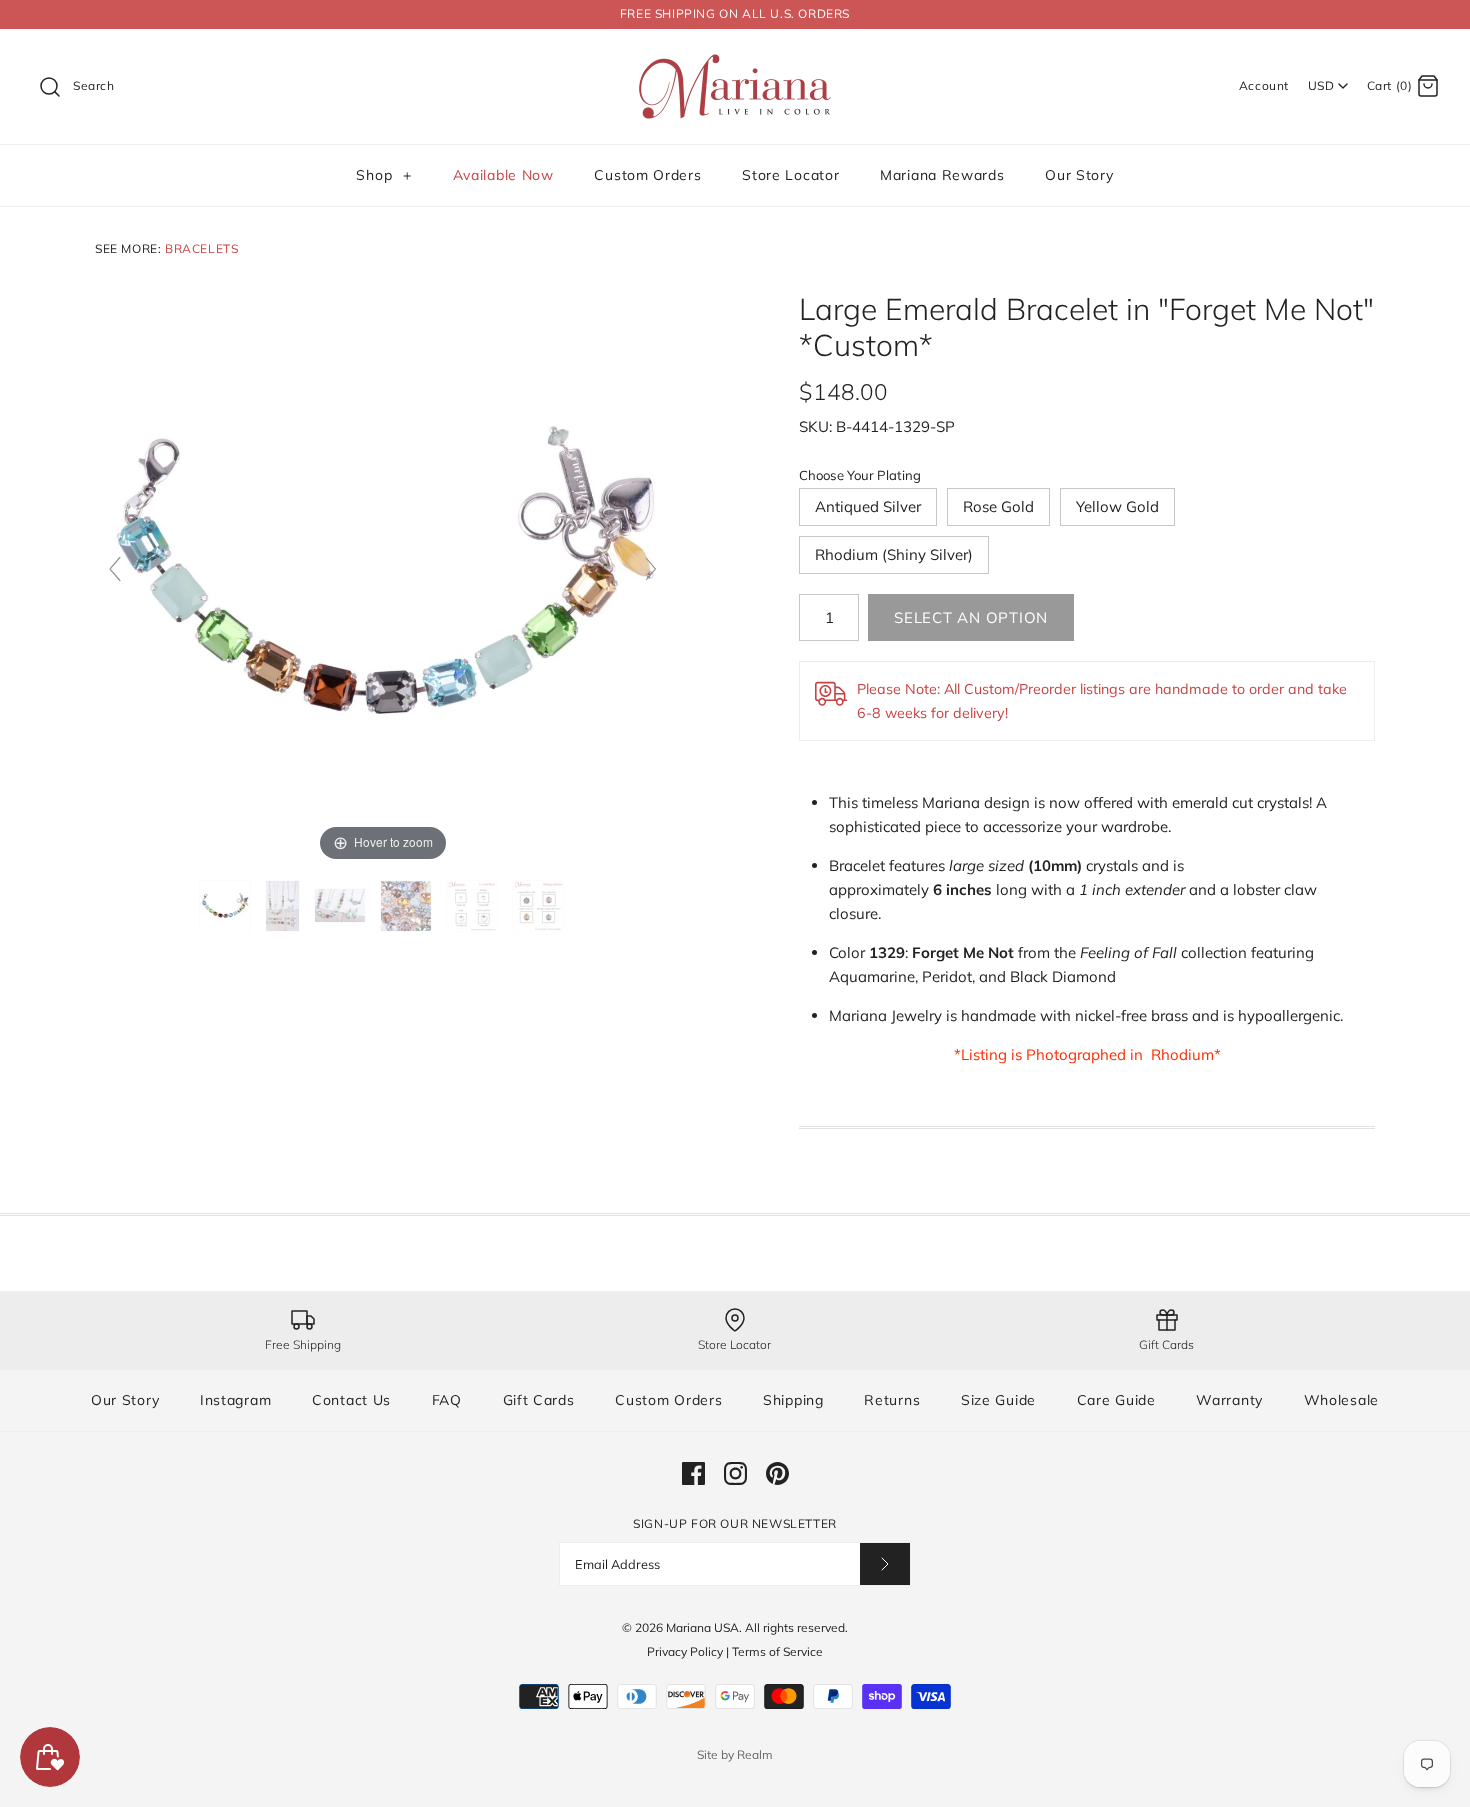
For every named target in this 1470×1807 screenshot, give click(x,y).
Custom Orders (647, 175)
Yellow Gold (1117, 506)
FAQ (447, 1400)
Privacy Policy (685, 1651)
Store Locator (790, 175)
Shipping (793, 1400)
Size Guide (998, 1400)
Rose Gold (998, 506)
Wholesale (1341, 1400)
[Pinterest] (777, 1473)
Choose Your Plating (860, 475)
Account (1264, 85)
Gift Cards (539, 1400)
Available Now (503, 175)
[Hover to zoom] (383, 577)
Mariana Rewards (942, 175)
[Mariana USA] (735, 60)
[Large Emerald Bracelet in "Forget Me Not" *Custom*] (227, 906)
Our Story (1079, 175)
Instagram (235, 1400)
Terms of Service (777, 1651)
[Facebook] (693, 1473)
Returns (892, 1400)
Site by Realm (735, 1754)
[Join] (885, 1563)
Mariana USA (702, 1627)
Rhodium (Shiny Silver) (894, 554)
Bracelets (201, 248)
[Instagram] (735, 1473)
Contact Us (351, 1400)
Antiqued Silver (868, 506)
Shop (383, 175)
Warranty (1229, 1400)
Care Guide (1116, 1400)
